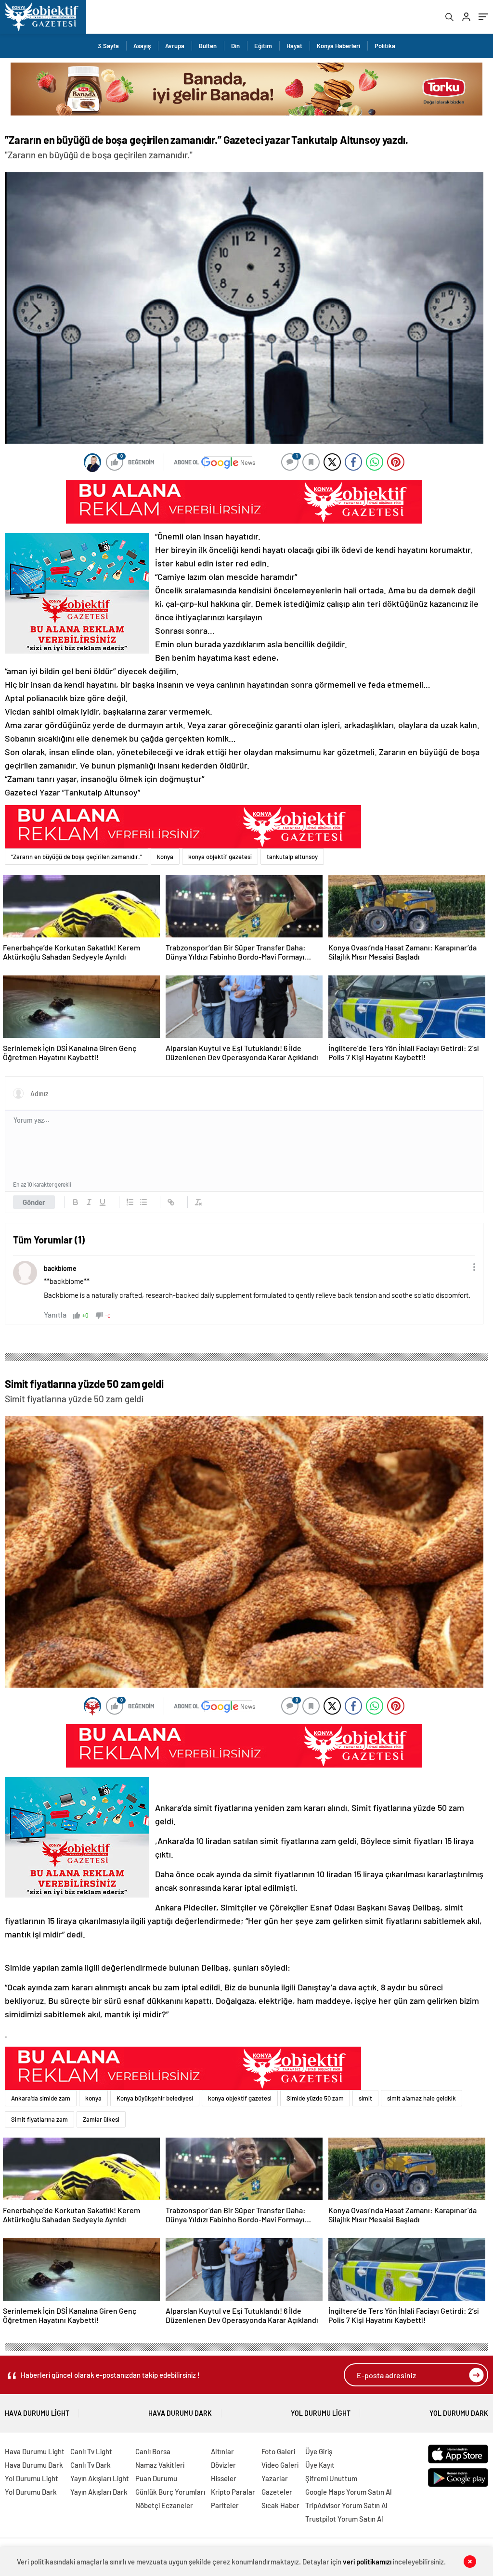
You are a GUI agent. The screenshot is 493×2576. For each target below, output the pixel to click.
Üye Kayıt (320, 2465)
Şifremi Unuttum (331, 2478)
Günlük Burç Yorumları (170, 2492)
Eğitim (263, 46)
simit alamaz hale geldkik (422, 2098)
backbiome (60, 1268)
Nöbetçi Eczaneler (164, 2505)
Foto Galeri (278, 2451)
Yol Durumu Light (321, 2413)
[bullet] (143, 1202)
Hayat (294, 46)
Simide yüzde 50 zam (315, 2098)
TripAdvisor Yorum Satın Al (346, 2505)
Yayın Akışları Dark (99, 2492)
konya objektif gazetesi (220, 857)
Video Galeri (280, 2465)
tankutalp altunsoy (292, 857)
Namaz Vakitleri (160, 2465)
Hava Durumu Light (37, 2413)
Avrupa (175, 46)
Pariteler (225, 2505)
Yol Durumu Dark (459, 2413)
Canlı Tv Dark (91, 2465)
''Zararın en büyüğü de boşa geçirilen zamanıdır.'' (77, 857)
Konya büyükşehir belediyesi (155, 2098)
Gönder (34, 1202)
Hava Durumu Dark (180, 2413)
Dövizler (223, 2465)
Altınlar (222, 2451)
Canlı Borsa (153, 2451)
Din (235, 46)
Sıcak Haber (280, 2505)
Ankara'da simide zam (41, 2098)
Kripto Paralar (233, 2492)
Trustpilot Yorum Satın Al (344, 2519)
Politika (385, 46)
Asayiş (142, 46)
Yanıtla (55, 1314)
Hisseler (224, 2478)
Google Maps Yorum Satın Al (349, 2492)
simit (365, 2098)
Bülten (208, 46)
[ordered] (130, 1202)
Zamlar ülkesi (101, 2119)
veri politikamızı (367, 2562)
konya (165, 857)
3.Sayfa (108, 46)
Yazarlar (275, 2478)
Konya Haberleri (338, 46)
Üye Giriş (319, 2451)
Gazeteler (277, 2492)
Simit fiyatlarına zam (39, 2119)
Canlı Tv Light (91, 2451)
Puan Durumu (156, 2478)
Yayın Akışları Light (100, 2478)
